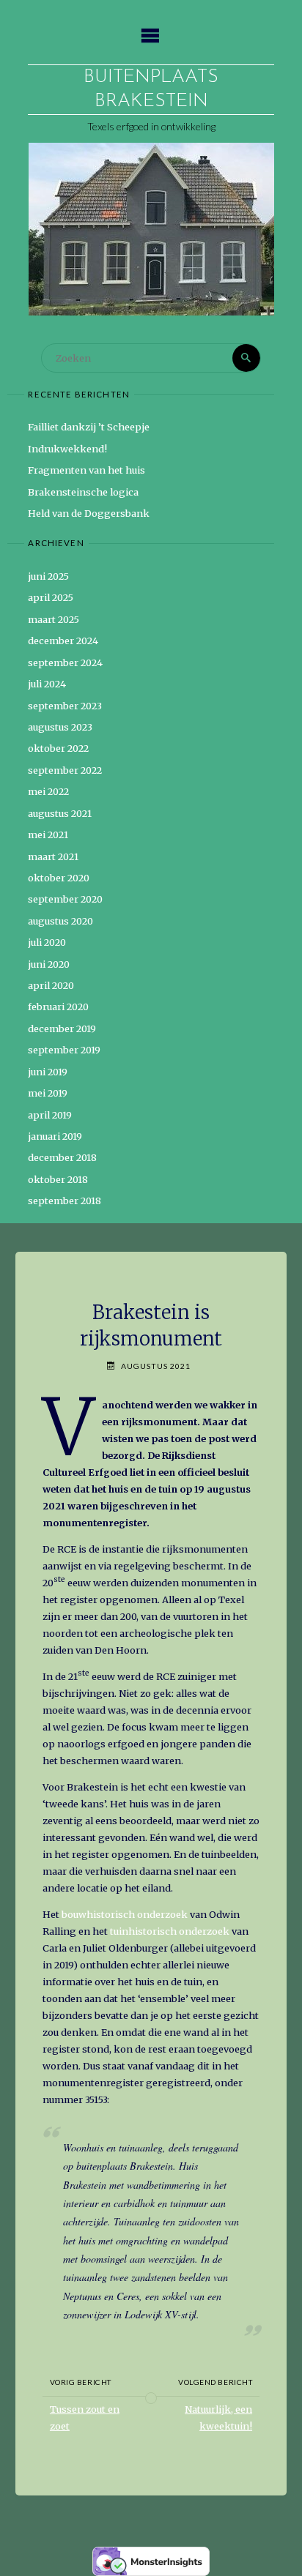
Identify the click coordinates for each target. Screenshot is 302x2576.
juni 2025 (48, 576)
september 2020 (65, 899)
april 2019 (50, 1115)
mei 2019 (48, 1093)
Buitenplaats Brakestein (151, 89)
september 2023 (65, 706)
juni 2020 (49, 964)
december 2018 (62, 1157)
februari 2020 (58, 1007)
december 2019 (62, 1028)
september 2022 (65, 770)
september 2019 (64, 1050)
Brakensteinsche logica (83, 492)
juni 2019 (48, 1072)
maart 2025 (54, 619)
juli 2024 (47, 684)
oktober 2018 (58, 1179)
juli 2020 (47, 942)
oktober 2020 (59, 878)
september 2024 (65, 662)
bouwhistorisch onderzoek (125, 1914)
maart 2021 (53, 856)
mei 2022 (48, 791)
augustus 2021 (60, 813)
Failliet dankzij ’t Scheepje (89, 427)
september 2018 (65, 1201)
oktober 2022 (58, 748)
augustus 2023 (60, 727)
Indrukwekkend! (67, 449)
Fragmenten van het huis (86, 470)
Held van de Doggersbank (89, 513)
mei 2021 (48, 835)
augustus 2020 (60, 921)
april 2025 (51, 597)
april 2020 (51, 985)
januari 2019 (55, 1136)
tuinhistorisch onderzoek (169, 1931)
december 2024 (63, 641)
